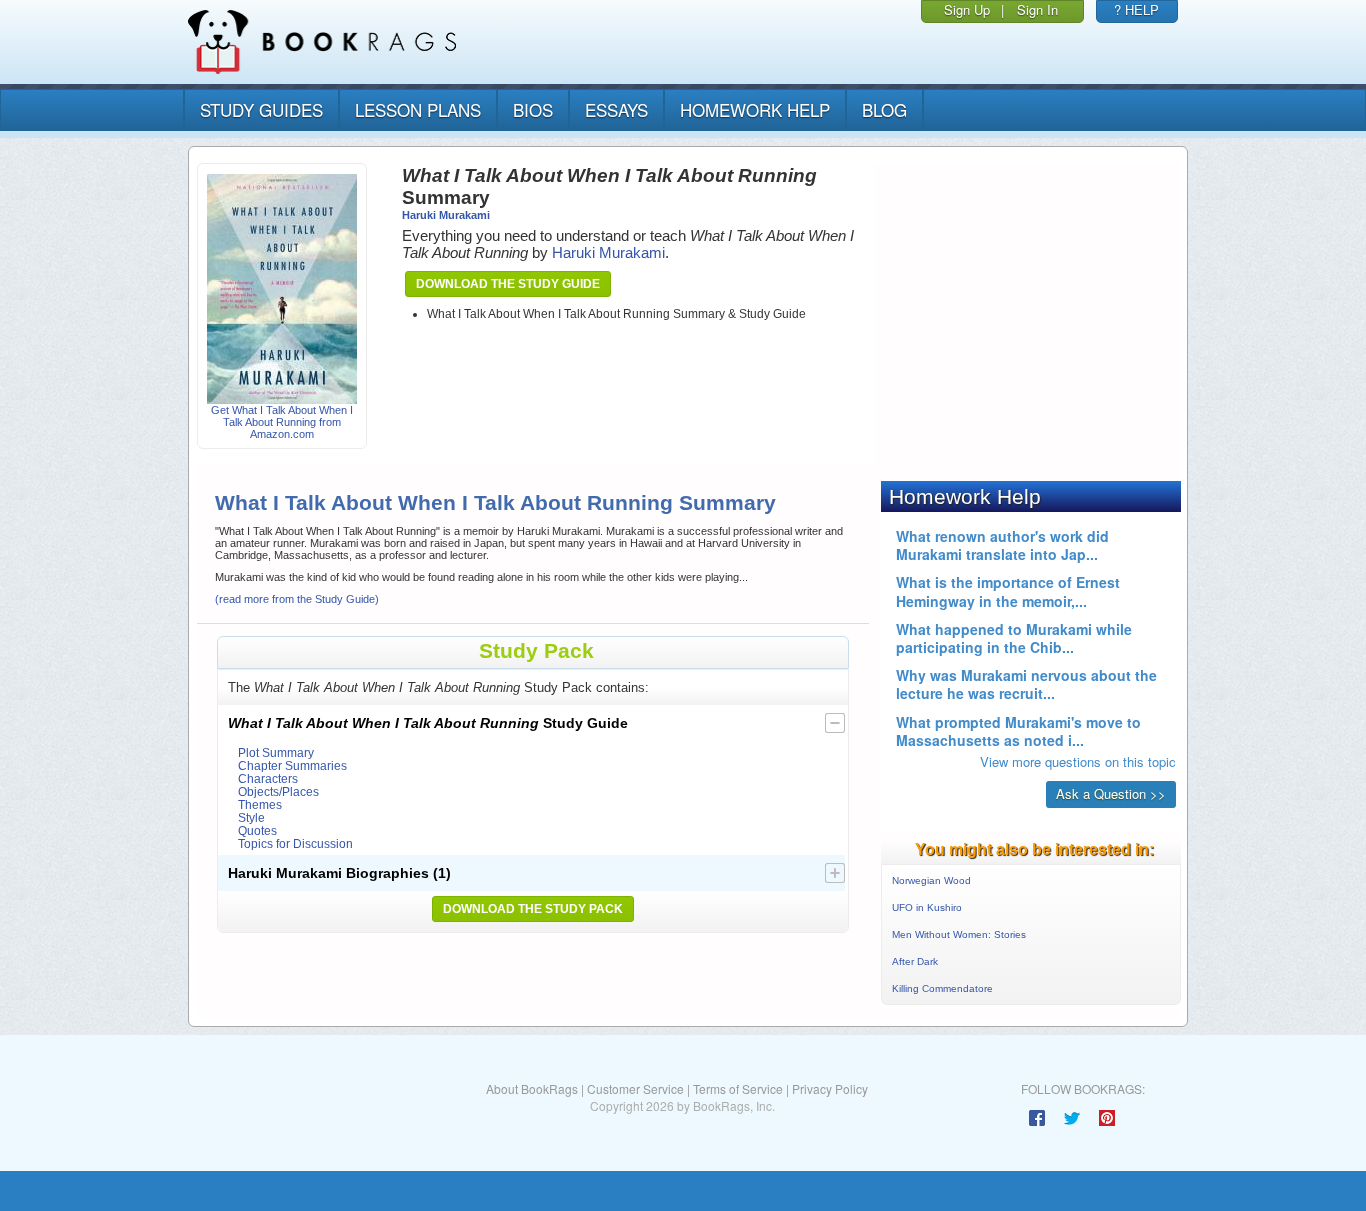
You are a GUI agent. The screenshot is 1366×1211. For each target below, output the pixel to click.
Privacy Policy (830, 1088)
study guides (261, 109)
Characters (268, 778)
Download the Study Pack (533, 909)
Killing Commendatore (942, 988)
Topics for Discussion (295, 843)
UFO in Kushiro (927, 907)
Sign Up (967, 9)
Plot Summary (276, 752)
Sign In (1037, 9)
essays (616, 109)
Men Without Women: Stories (959, 934)
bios (533, 109)
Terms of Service (738, 1088)
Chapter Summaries (292, 765)
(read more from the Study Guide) (297, 599)
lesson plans (418, 109)
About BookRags (532, 1088)
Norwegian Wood (931, 880)
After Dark (915, 961)
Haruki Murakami (446, 215)
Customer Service (635, 1088)
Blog (884, 109)
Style (251, 817)
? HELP (1136, 9)
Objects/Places (278, 791)
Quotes (257, 830)
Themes (260, 804)
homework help (755, 109)
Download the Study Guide (508, 284)
